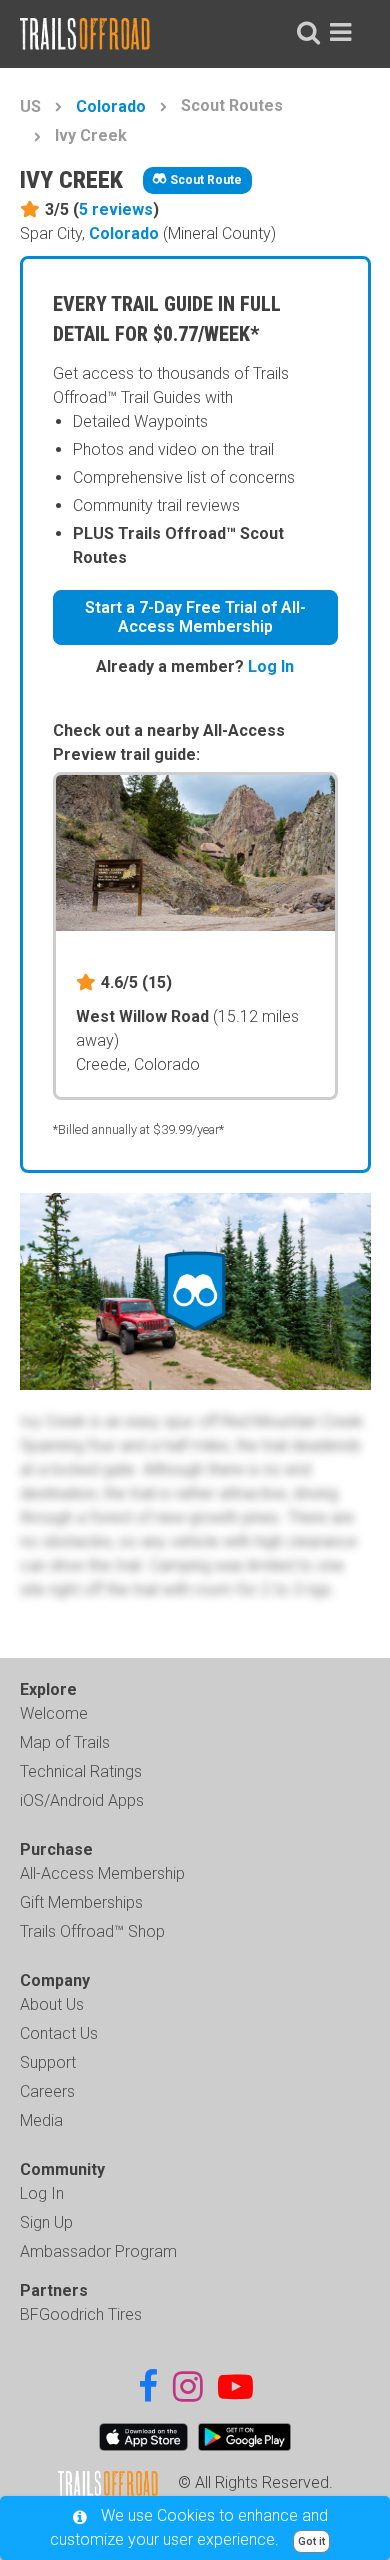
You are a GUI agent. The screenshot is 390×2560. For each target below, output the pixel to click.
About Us (52, 2004)
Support (48, 2062)
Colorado (111, 106)
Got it (311, 2541)
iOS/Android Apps (82, 1800)
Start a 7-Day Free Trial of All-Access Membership (195, 617)
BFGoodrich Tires (81, 2314)
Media (41, 2120)
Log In (271, 666)
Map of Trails (65, 1742)
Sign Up (46, 2222)
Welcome (54, 1713)
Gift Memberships (81, 1902)
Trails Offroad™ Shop (92, 1931)
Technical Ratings (81, 1771)
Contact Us (59, 2033)
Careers (47, 2091)
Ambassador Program (98, 2251)
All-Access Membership (102, 1873)
